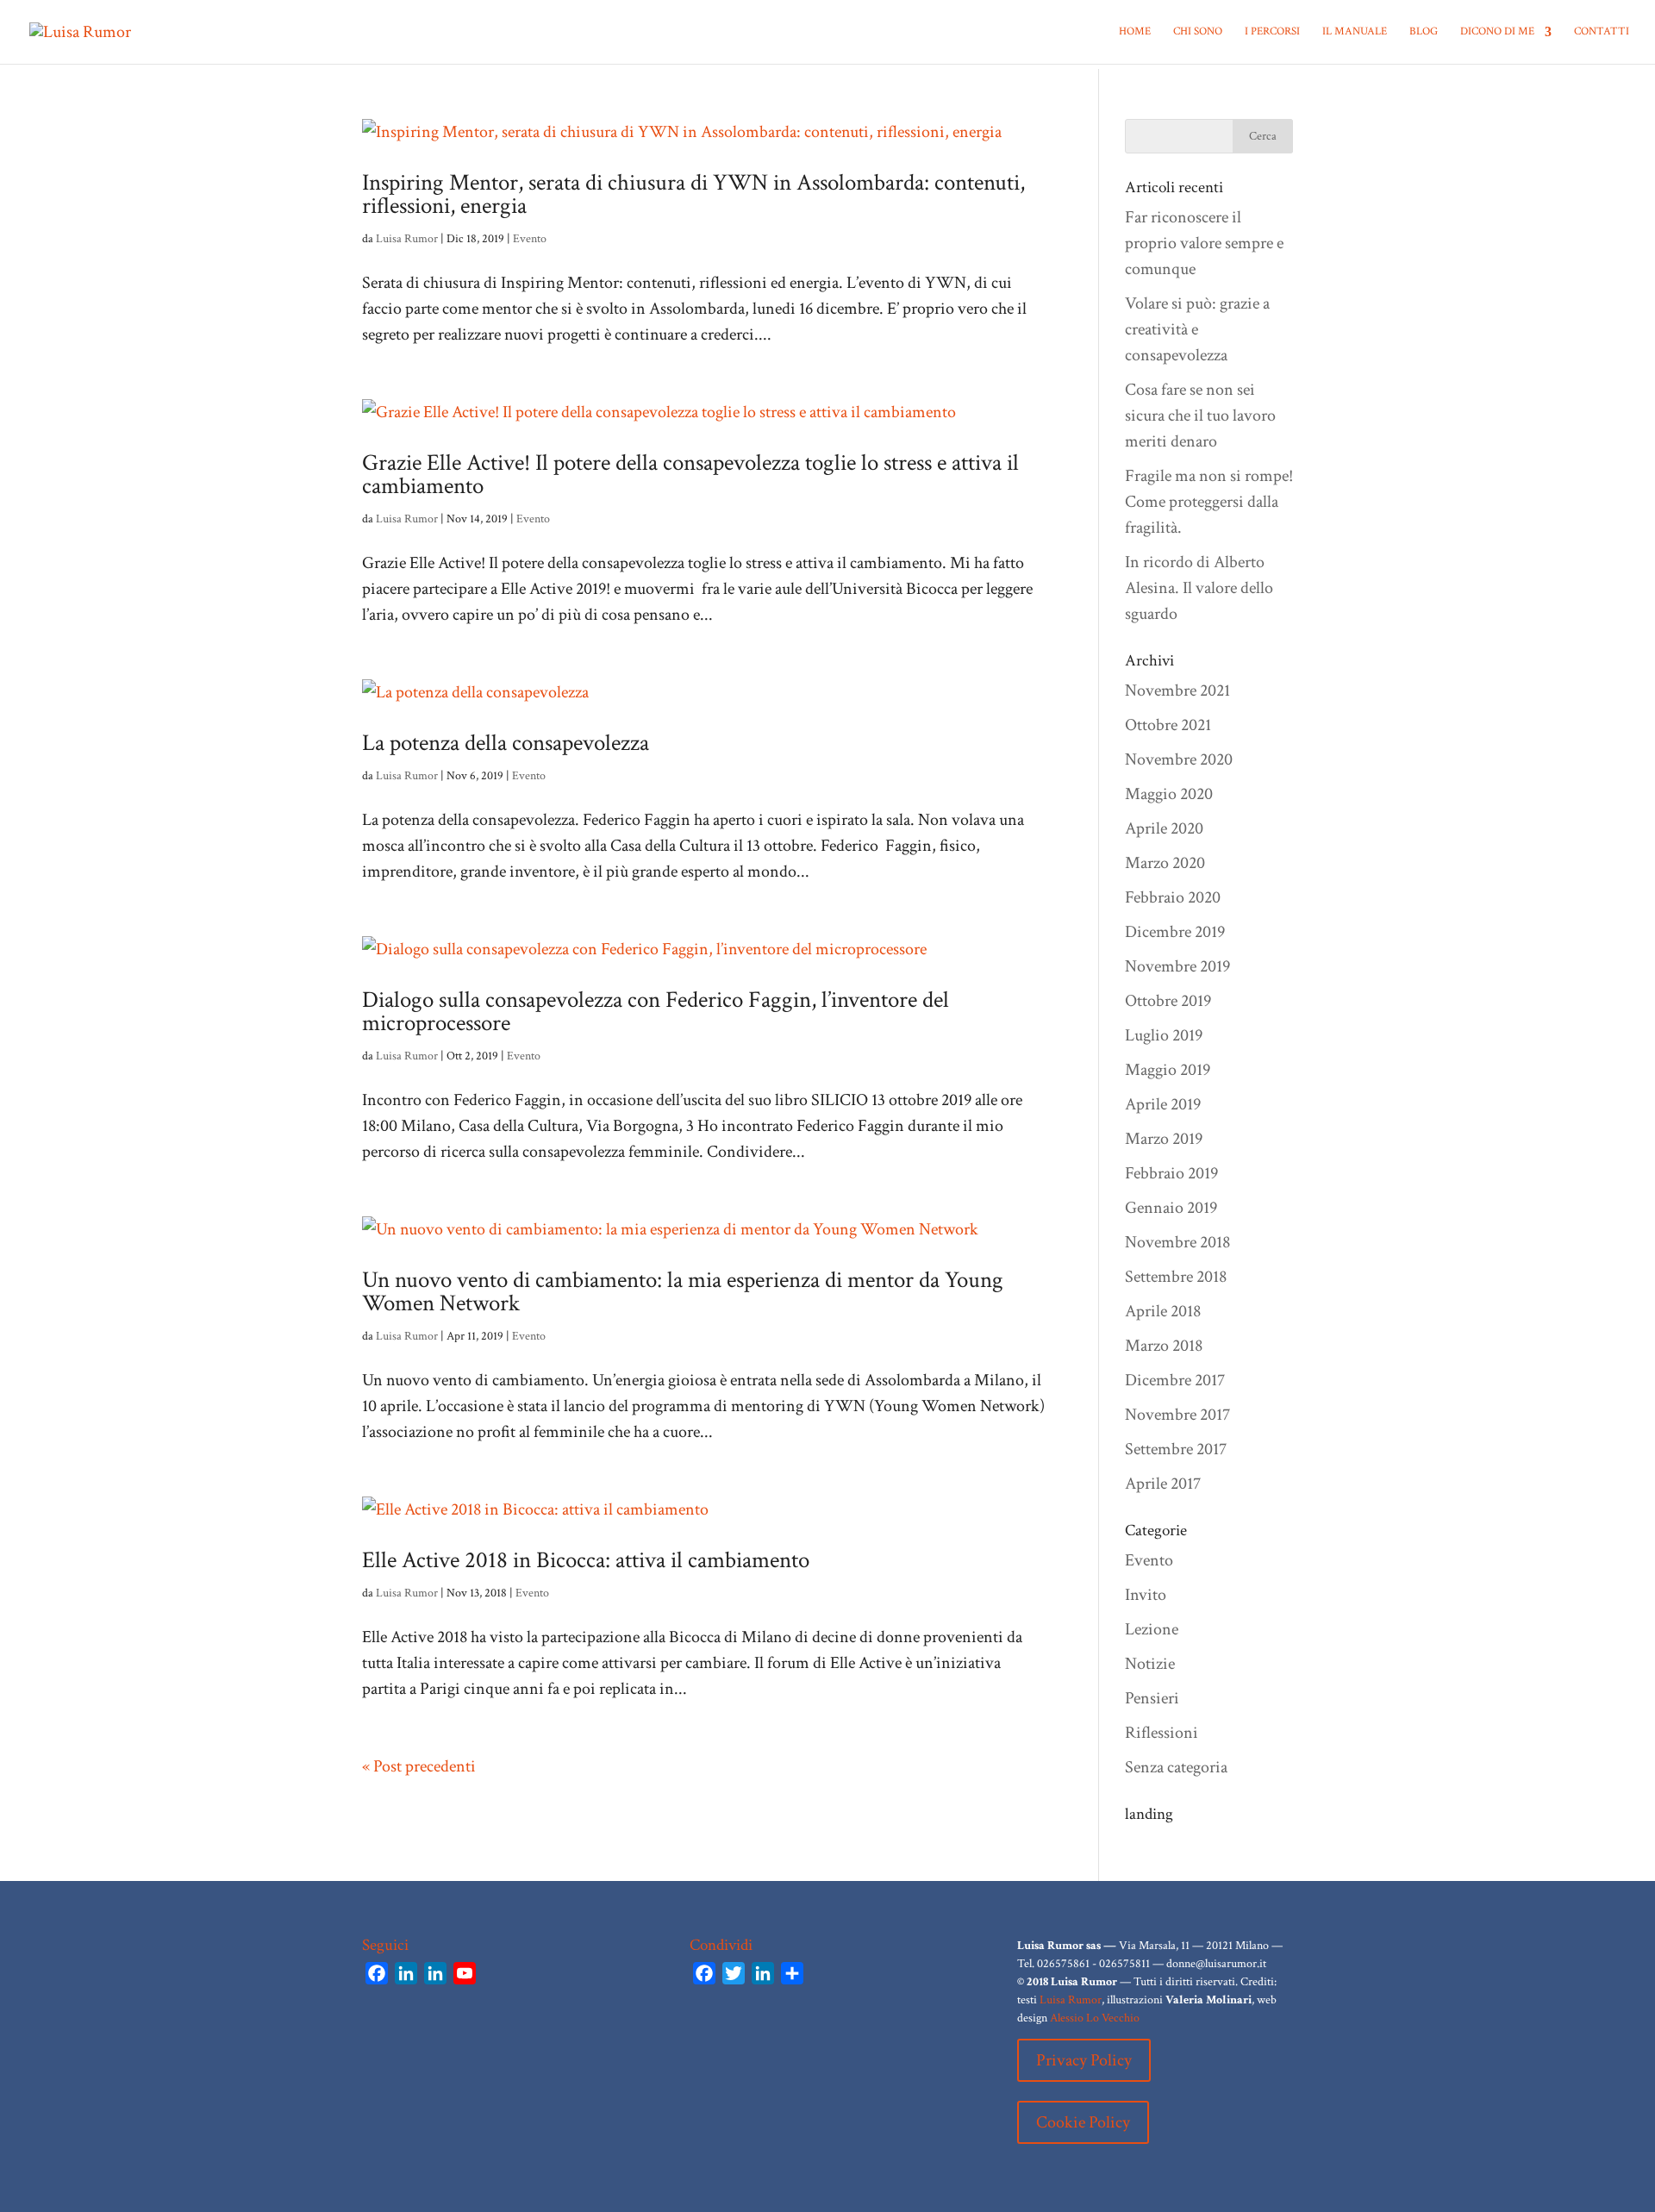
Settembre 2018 (1176, 1277)
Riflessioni (1162, 1733)
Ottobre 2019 (1168, 1001)
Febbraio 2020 (1173, 897)
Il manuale (1355, 32)
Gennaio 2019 (1171, 1208)
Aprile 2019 (1163, 1104)
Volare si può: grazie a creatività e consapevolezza (1197, 329)
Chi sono (1198, 32)
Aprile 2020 (1164, 828)
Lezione (1152, 1629)
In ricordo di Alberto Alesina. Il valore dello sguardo (1199, 588)
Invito (1146, 1595)
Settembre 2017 (1176, 1449)
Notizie (1150, 1664)
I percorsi (1272, 32)
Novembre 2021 (1177, 690)
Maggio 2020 (1169, 794)
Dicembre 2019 (1175, 932)
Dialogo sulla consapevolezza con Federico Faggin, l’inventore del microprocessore (656, 1011)
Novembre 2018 (1177, 1242)
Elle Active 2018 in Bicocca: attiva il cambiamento (586, 1560)
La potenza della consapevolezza (506, 743)
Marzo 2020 (1165, 863)
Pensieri (1152, 1698)
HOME (1135, 32)
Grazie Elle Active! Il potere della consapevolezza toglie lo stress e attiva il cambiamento (690, 474)
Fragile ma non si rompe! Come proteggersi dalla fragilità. (1209, 502)
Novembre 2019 (1177, 966)
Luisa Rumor (407, 239)
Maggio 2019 (1168, 1070)
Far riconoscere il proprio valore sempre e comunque (1204, 243)
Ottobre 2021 (1168, 725)
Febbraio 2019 (1171, 1173)
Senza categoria (1176, 1767)
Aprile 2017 (1163, 1484)
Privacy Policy (1084, 2060)
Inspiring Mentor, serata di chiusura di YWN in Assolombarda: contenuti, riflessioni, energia (693, 194)
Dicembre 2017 (1175, 1380)
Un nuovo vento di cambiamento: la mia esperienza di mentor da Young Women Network (683, 1291)
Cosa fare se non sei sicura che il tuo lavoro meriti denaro (1200, 416)
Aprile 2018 (1163, 1311)
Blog (1424, 32)
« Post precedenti (419, 1766)
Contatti (1602, 32)
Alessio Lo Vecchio (1095, 2018)
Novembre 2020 (1179, 759)
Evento (530, 239)
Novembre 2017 (1177, 1415)
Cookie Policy (1083, 2122)
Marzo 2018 (1164, 1346)
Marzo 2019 (1164, 1139)
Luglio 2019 (1164, 1035)
